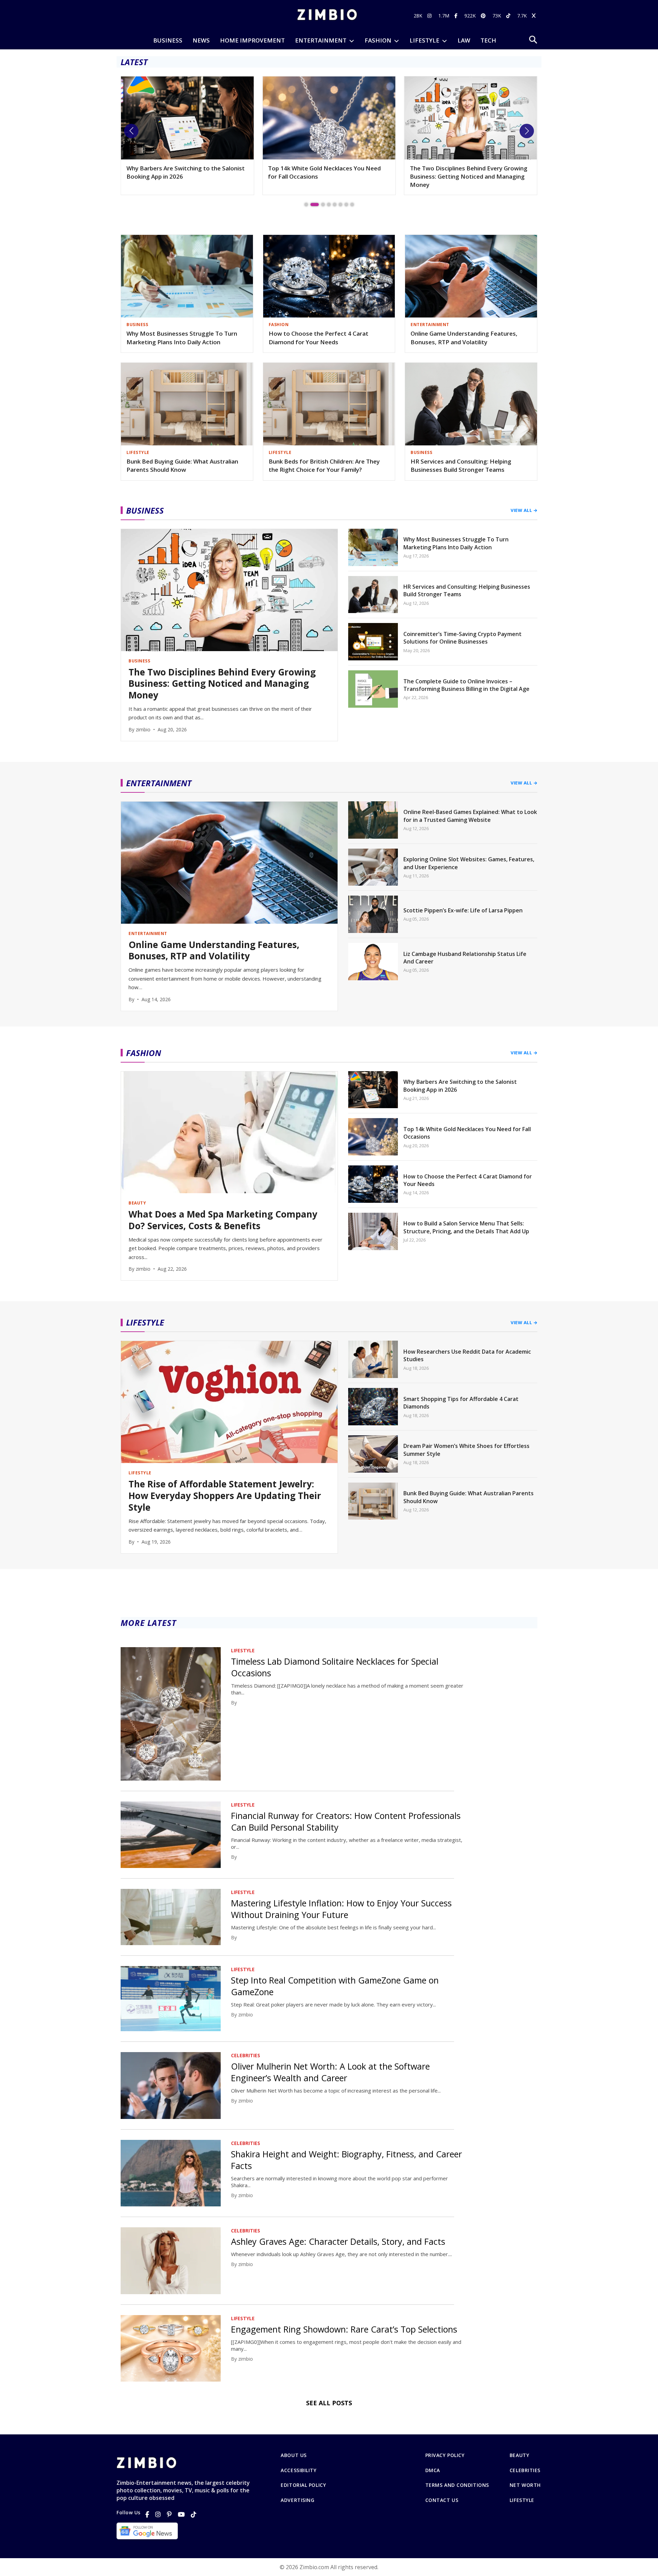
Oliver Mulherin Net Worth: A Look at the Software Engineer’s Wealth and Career (330, 2072)
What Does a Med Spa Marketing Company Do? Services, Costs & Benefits (223, 1220)
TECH (488, 40)
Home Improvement (252, 40)
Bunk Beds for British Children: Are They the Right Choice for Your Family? (324, 466)
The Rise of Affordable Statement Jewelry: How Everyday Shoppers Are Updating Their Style (469, 176)
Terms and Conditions (457, 2485)
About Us (294, 2455)
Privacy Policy (445, 2455)
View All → (524, 510)
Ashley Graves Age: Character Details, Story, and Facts (338, 2241)
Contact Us (442, 2500)
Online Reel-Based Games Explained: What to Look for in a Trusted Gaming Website (470, 816)
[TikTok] (194, 2514)
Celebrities (525, 2470)
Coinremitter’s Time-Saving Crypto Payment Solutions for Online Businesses (462, 638)
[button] (131, 131)
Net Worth (525, 2485)
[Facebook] (147, 2514)
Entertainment (321, 40)
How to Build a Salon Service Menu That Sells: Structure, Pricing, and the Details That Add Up (466, 1227)
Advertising (297, 2500)
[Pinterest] (169, 2514)
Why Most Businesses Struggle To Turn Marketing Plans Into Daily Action (182, 338)
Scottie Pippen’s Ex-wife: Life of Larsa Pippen (463, 910)
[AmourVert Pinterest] (484, 16)
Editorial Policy (303, 2485)
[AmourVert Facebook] (457, 16)
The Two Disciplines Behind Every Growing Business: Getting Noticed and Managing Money (327, 176)
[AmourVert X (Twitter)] (535, 16)
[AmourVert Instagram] (430, 16)
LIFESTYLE (424, 40)
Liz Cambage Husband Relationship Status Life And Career (465, 958)
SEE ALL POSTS (329, 2403)
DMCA (433, 2470)
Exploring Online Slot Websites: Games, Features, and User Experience (469, 863)
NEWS (201, 40)
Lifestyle (522, 2500)
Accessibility (298, 2470)
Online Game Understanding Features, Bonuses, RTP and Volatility (464, 338)
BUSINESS (168, 40)
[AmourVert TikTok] (509, 16)
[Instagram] (158, 2514)
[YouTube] (181, 2514)
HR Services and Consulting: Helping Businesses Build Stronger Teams (461, 466)
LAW (464, 40)
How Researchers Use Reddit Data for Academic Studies (467, 1355)
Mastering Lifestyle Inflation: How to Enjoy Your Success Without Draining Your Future (341, 1909)
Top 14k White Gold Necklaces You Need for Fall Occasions (183, 172)
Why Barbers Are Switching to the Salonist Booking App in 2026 (460, 1086)
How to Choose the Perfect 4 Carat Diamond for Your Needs (319, 338)
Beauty (519, 2455)
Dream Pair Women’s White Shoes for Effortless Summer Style (466, 1450)
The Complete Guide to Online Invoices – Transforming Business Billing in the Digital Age (466, 685)
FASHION (378, 40)
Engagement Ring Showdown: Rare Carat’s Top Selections (344, 2329)
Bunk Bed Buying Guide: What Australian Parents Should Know (182, 466)
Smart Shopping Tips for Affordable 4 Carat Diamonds (461, 1403)
